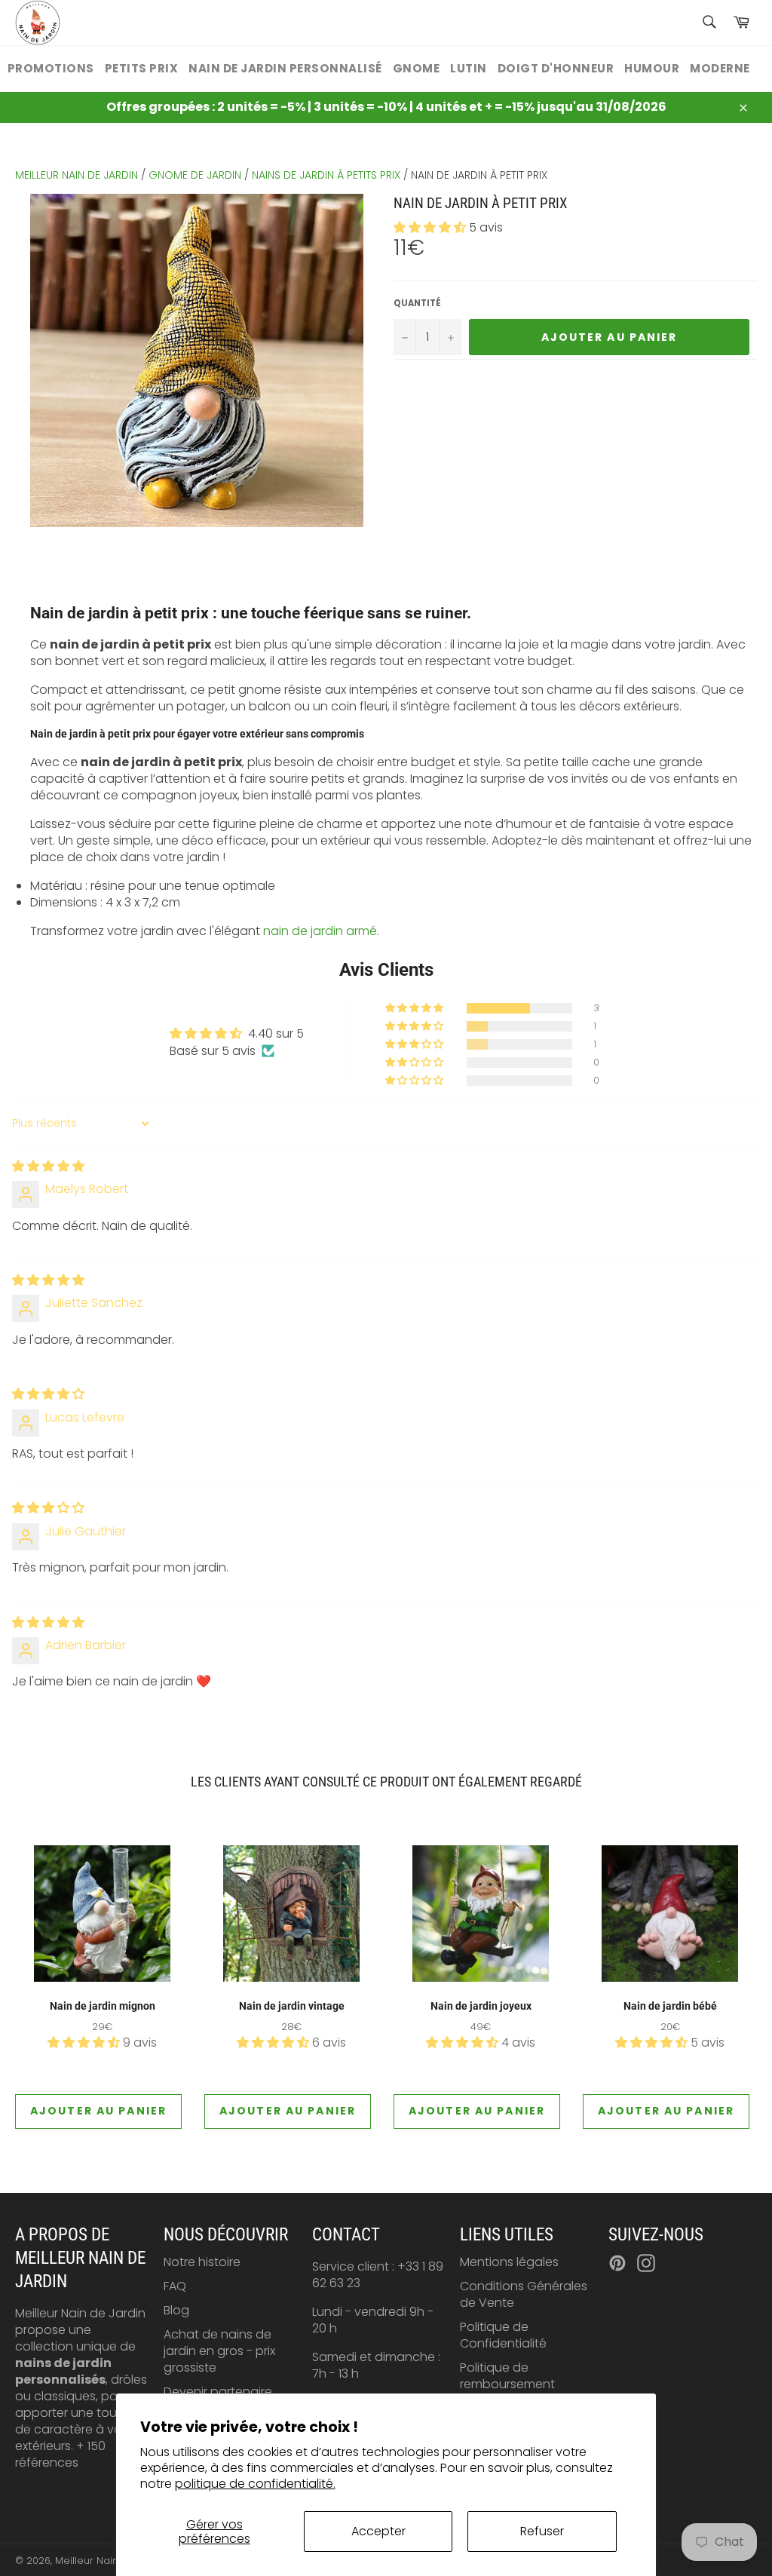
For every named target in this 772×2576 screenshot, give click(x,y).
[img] (48, 1166)
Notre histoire (202, 2262)
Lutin (469, 68)
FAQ (175, 2286)
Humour (652, 68)
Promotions (51, 68)
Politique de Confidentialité (503, 2335)
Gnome (417, 68)
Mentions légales (509, 2262)
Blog (176, 2310)
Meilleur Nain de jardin (77, 175)
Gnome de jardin (195, 175)
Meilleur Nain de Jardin (112, 2561)
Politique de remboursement (507, 2376)
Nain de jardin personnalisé (285, 68)
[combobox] (708, 23)
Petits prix (142, 68)
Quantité (417, 304)
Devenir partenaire (218, 2392)
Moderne (720, 68)
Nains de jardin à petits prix (326, 175)
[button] (431, 227)
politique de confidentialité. (255, 2484)
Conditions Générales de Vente (524, 2294)
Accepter (378, 2531)
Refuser (542, 2531)
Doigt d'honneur (556, 68)
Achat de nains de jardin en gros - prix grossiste (219, 2351)
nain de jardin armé (320, 931)
